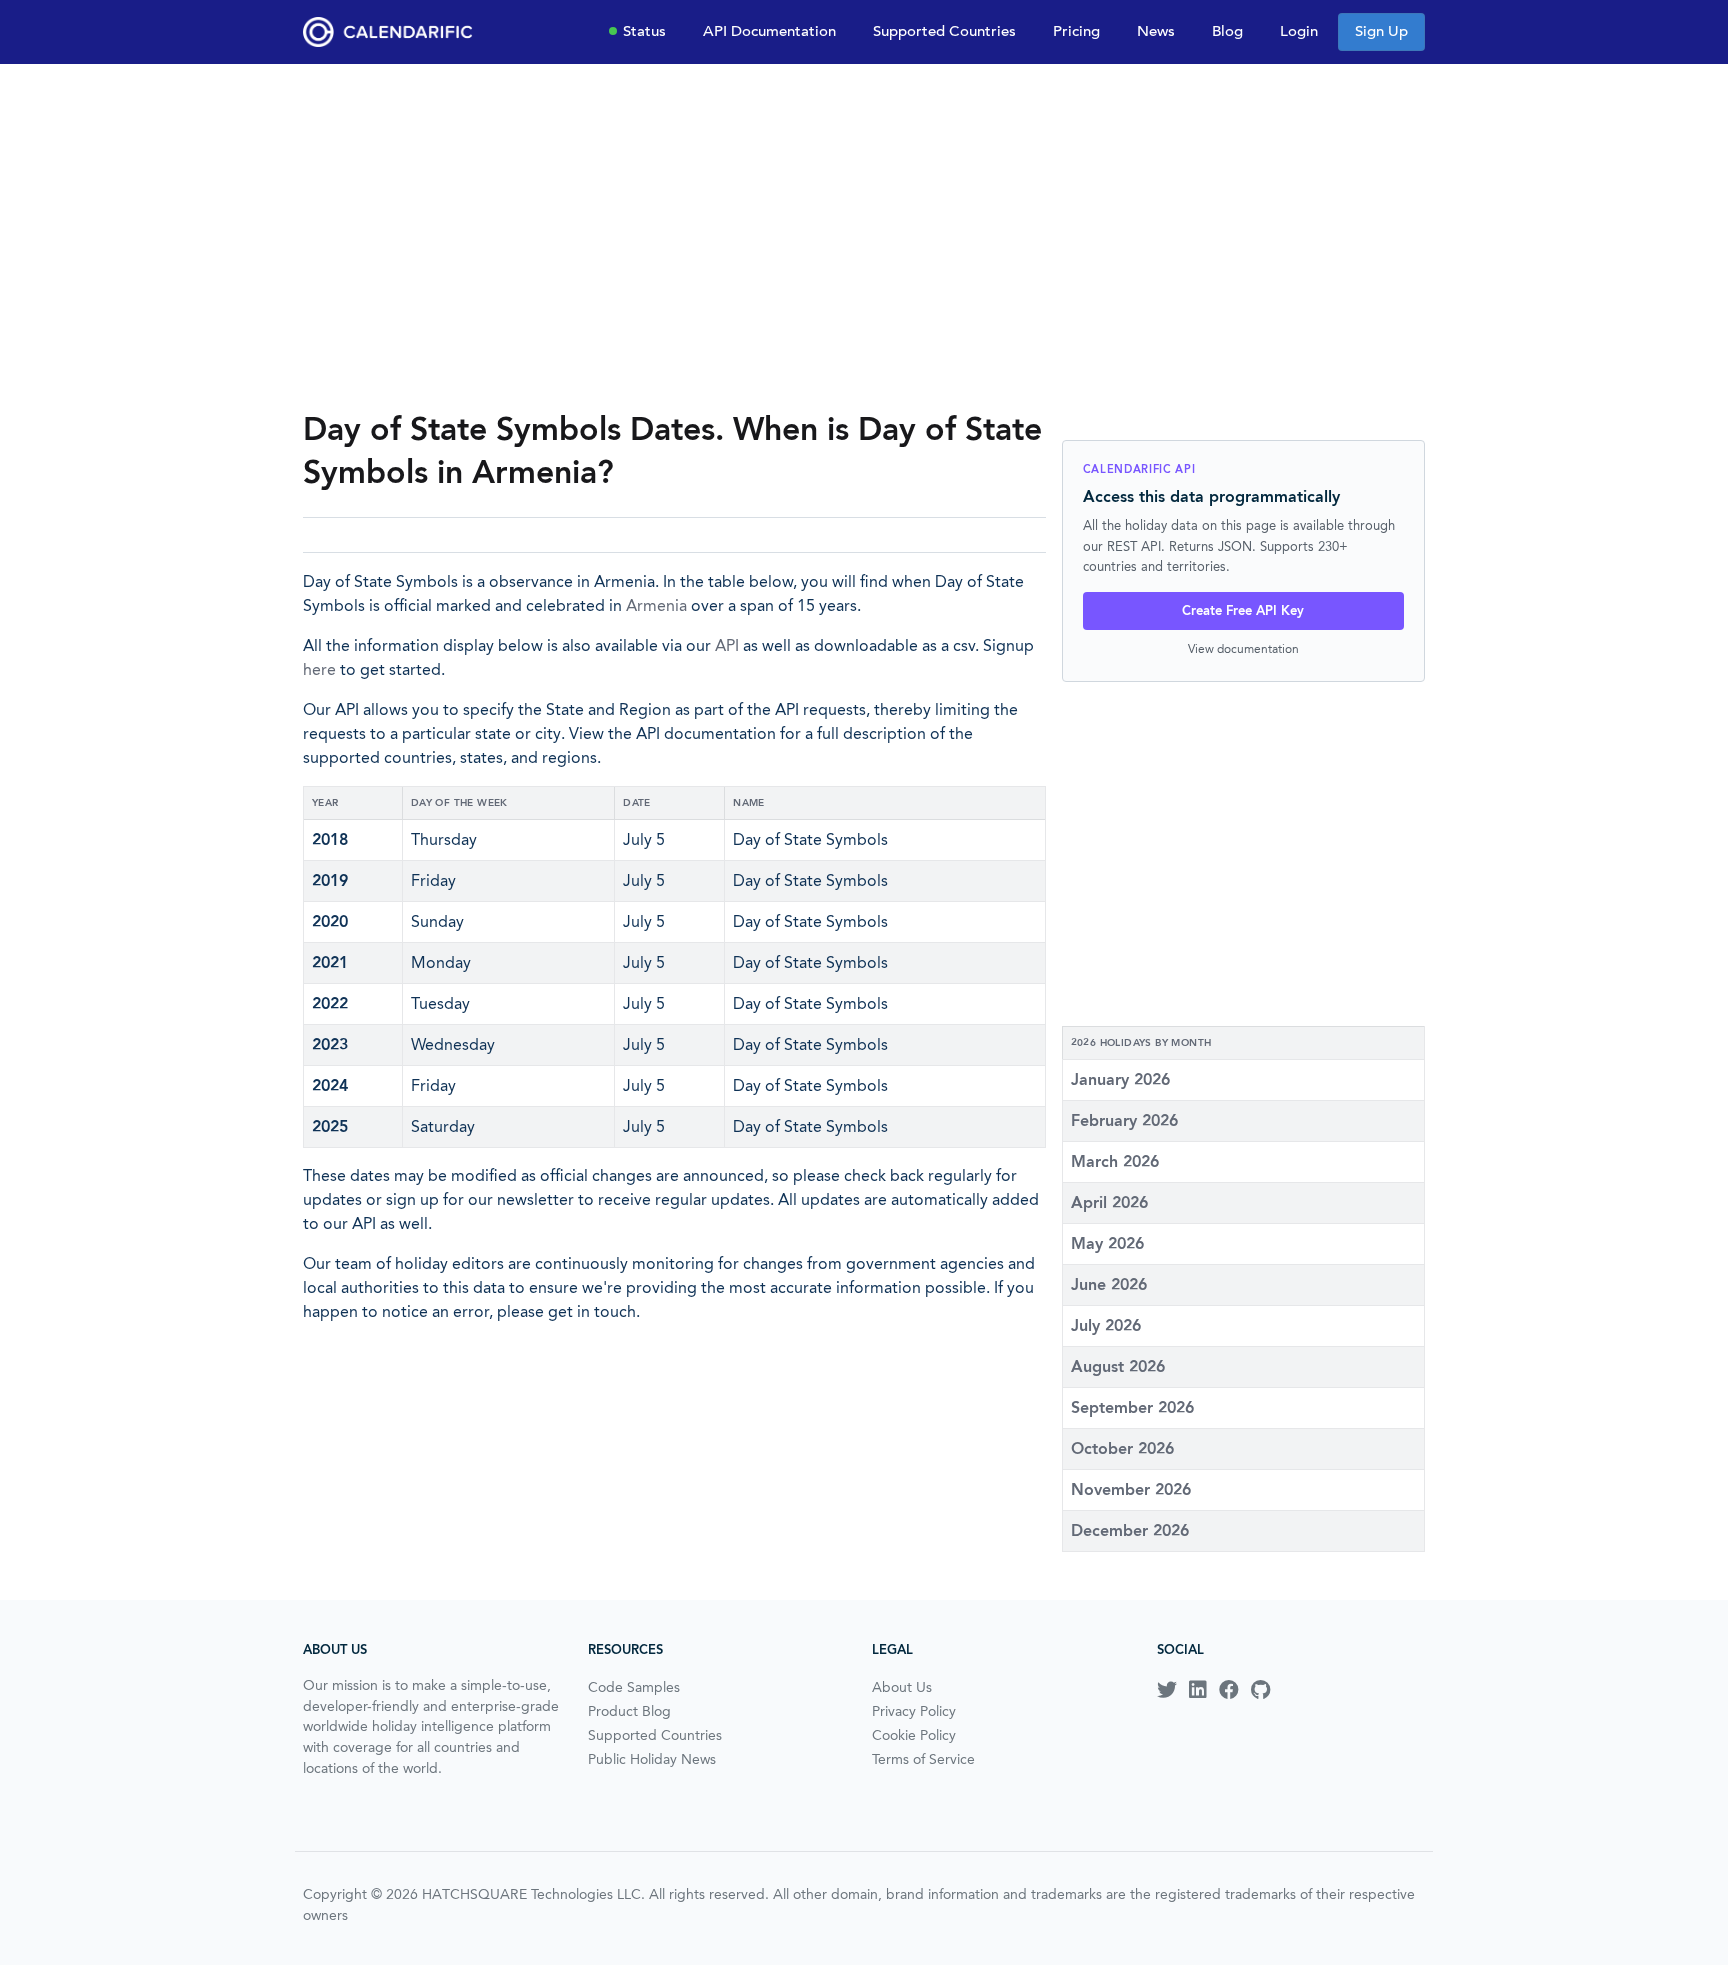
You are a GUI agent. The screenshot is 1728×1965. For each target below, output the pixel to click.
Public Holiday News (652, 1759)
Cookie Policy (914, 1735)
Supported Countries (944, 31)
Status (644, 31)
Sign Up (1381, 31)
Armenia (656, 605)
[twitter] (1167, 1690)
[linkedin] (1198, 1690)
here (319, 669)
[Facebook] (1229, 1690)
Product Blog (629, 1711)
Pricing (1076, 31)
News (1156, 31)
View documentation (1243, 648)
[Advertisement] (864, 236)
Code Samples (634, 1687)
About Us (902, 1687)
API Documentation (769, 31)
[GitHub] (1260, 1690)
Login (1299, 31)
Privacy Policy (914, 1711)
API (727, 645)
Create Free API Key (1243, 610)
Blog (1227, 31)
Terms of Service (923, 1759)
